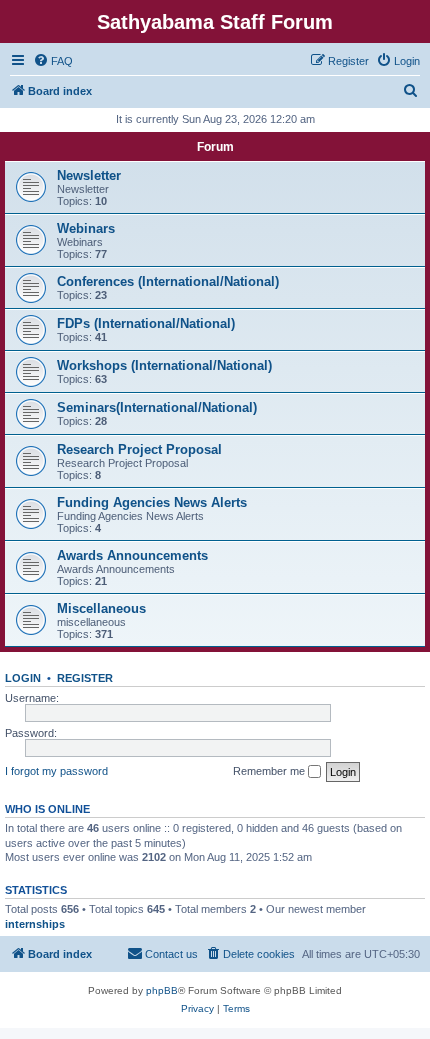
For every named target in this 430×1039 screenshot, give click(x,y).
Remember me (270, 771)
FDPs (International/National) (146, 323)
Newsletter (89, 175)
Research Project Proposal (139, 449)
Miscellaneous (101, 608)
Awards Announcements (132, 555)
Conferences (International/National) (168, 281)
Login (23, 678)
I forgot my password (56, 771)
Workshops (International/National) (164, 365)
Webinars (86, 228)
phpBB (162, 990)
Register (85, 678)
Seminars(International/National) (157, 407)
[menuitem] (53, 61)
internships (35, 924)
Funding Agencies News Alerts (152, 502)
